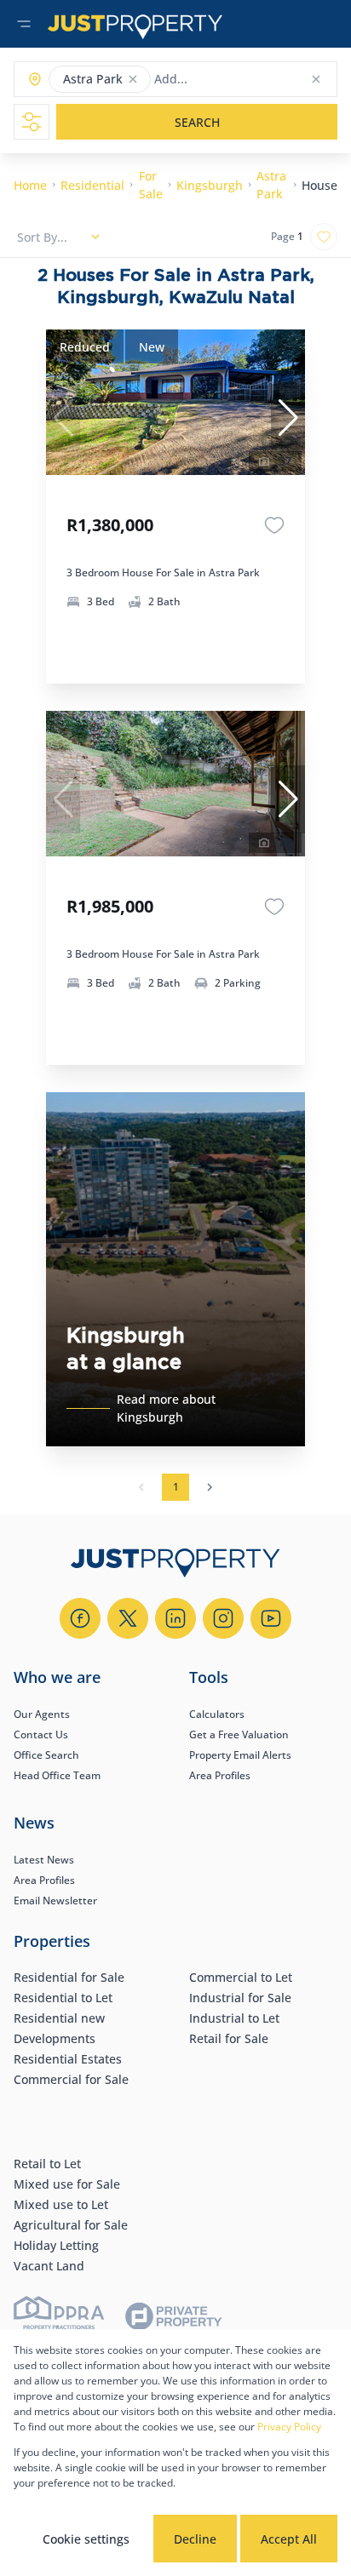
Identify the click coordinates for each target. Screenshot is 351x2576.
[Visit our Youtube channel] (271, 1618)
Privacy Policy (289, 2427)
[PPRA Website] (59, 2318)
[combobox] (221, 80)
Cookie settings (86, 2539)
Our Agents (42, 1714)
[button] (133, 79)
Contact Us (41, 1735)
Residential (92, 185)
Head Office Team (57, 1775)
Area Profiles (220, 1775)
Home (30, 185)
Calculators (217, 1714)
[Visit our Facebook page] (80, 1618)
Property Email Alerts (240, 1755)
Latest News (44, 1860)
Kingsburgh (210, 185)
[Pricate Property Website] (174, 2319)
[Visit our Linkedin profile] (175, 1618)
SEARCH (197, 122)
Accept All (289, 2539)
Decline (195, 2539)
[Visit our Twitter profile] (128, 1618)
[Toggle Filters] (32, 122)
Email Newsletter (55, 1901)
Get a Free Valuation (239, 1735)
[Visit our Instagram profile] (223, 1618)
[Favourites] (274, 525)
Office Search (46, 1755)
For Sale (151, 185)
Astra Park (271, 185)
